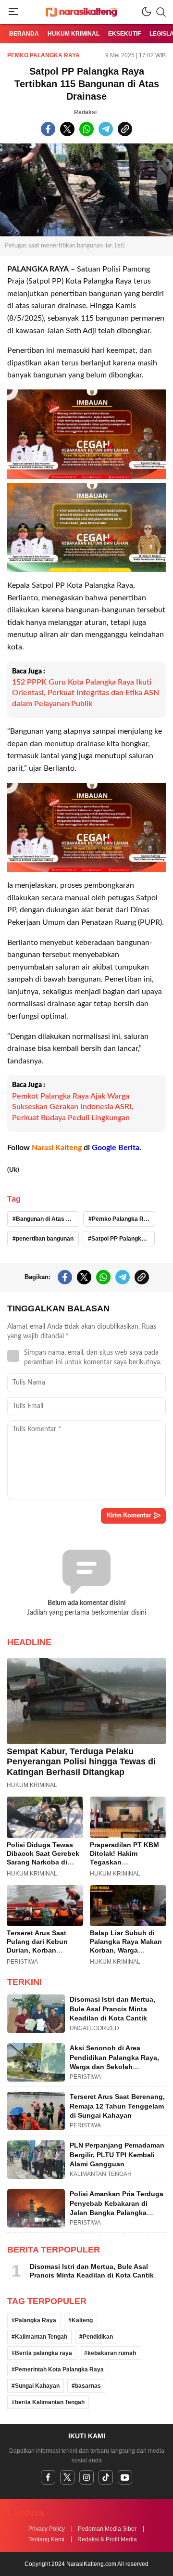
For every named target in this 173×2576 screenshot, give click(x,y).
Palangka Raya (36, 2320)
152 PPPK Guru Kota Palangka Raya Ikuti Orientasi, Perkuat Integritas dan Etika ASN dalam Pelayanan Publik (86, 693)
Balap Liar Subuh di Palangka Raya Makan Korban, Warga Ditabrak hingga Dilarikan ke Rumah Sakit (126, 1955)
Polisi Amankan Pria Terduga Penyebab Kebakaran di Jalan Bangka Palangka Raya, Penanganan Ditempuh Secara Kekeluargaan (117, 2213)
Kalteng (82, 2320)
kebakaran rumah (112, 2353)
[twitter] (67, 2477)
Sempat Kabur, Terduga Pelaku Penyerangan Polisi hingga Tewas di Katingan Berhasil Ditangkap (81, 1762)
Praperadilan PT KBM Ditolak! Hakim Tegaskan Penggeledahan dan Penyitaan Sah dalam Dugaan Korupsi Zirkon (128, 1866)
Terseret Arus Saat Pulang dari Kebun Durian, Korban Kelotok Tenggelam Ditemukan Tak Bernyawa (38, 1955)
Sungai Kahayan (37, 2386)
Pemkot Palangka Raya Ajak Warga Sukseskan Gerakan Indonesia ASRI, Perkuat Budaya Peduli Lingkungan (73, 1107)
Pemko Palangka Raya (43, 55)
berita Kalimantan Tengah (50, 2402)
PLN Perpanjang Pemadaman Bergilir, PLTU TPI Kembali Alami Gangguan (117, 2155)
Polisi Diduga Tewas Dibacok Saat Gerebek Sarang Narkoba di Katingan (43, 1858)
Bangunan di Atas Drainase (48, 1219)
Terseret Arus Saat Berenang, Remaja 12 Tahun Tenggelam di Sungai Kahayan (117, 2106)
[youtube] (125, 2477)
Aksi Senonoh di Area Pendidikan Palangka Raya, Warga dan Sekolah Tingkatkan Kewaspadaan (114, 2062)
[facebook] (48, 2477)
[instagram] (86, 2477)
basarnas (88, 2386)
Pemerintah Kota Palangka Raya (59, 2369)
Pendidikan (98, 2337)
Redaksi (85, 112)
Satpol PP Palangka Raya (123, 1239)
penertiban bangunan (45, 1239)
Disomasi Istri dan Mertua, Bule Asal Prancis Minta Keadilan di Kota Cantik (112, 2009)
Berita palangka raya (43, 2353)
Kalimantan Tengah (41, 2337)
